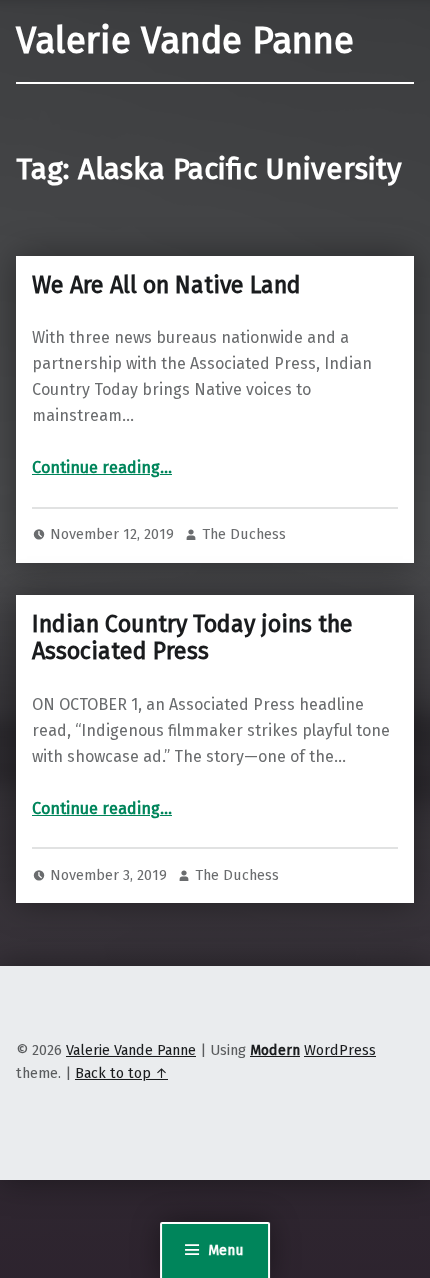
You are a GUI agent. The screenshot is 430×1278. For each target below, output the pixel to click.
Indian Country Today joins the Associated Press (192, 638)
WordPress (340, 1050)
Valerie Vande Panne (185, 41)
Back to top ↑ (121, 1073)
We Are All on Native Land (166, 285)
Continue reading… (102, 467)
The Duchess (244, 534)
